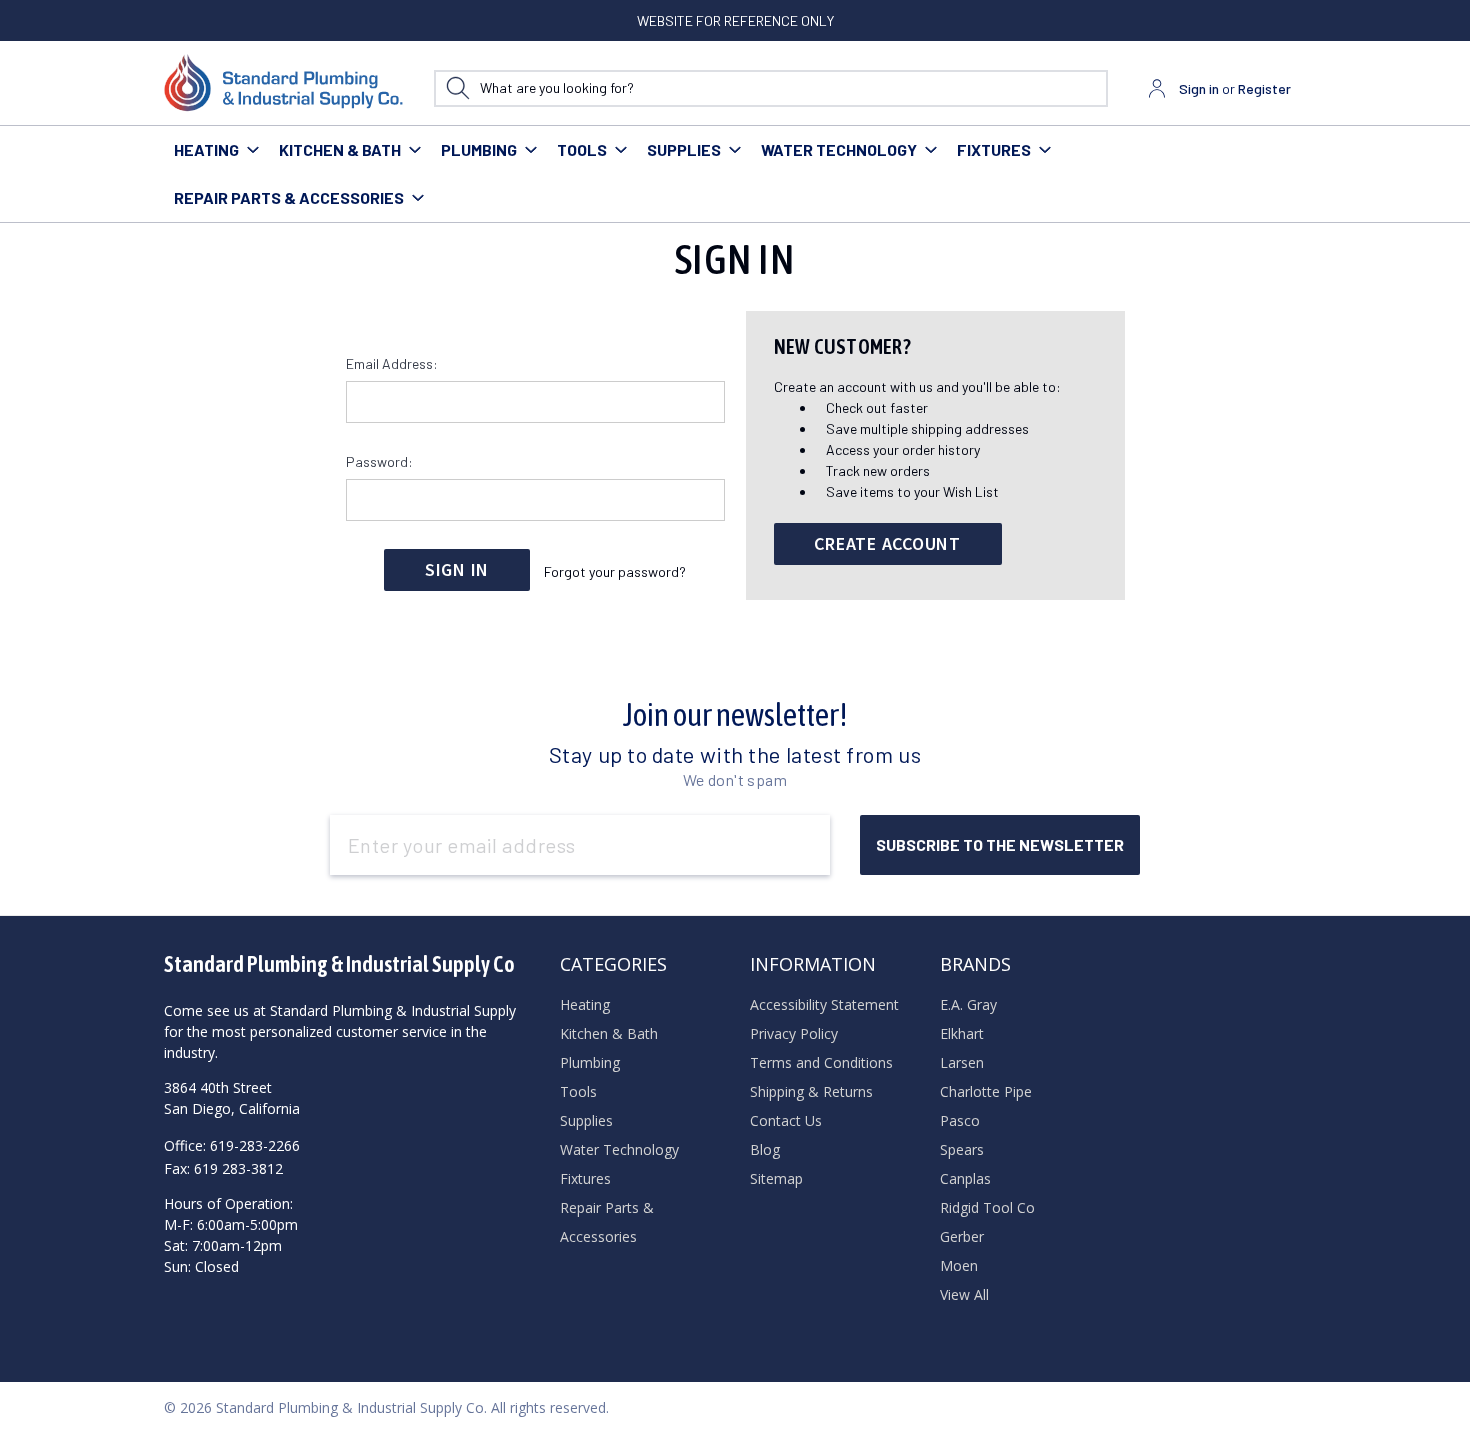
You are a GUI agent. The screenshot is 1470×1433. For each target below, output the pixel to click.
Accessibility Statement (824, 1004)
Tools (582, 149)
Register (1264, 88)
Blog (765, 1149)
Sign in (1199, 88)
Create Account (887, 543)
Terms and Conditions (821, 1062)
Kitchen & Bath (340, 149)
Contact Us (786, 1120)
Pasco (960, 1120)
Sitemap (776, 1178)
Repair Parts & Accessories (289, 197)
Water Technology (839, 149)
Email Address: (392, 363)
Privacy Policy (794, 1033)
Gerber (962, 1236)
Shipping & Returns (811, 1091)
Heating (206, 149)
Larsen (962, 1062)
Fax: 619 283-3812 (223, 1168)
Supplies (684, 149)
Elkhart (962, 1033)
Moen (959, 1265)
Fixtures (994, 149)
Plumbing (479, 149)
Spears (962, 1149)
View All (964, 1294)
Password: (379, 461)
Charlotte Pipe (986, 1091)
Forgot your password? (615, 571)
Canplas (965, 1178)
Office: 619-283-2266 (232, 1145)
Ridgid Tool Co (987, 1207)
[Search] (457, 88)
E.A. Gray (968, 1004)
